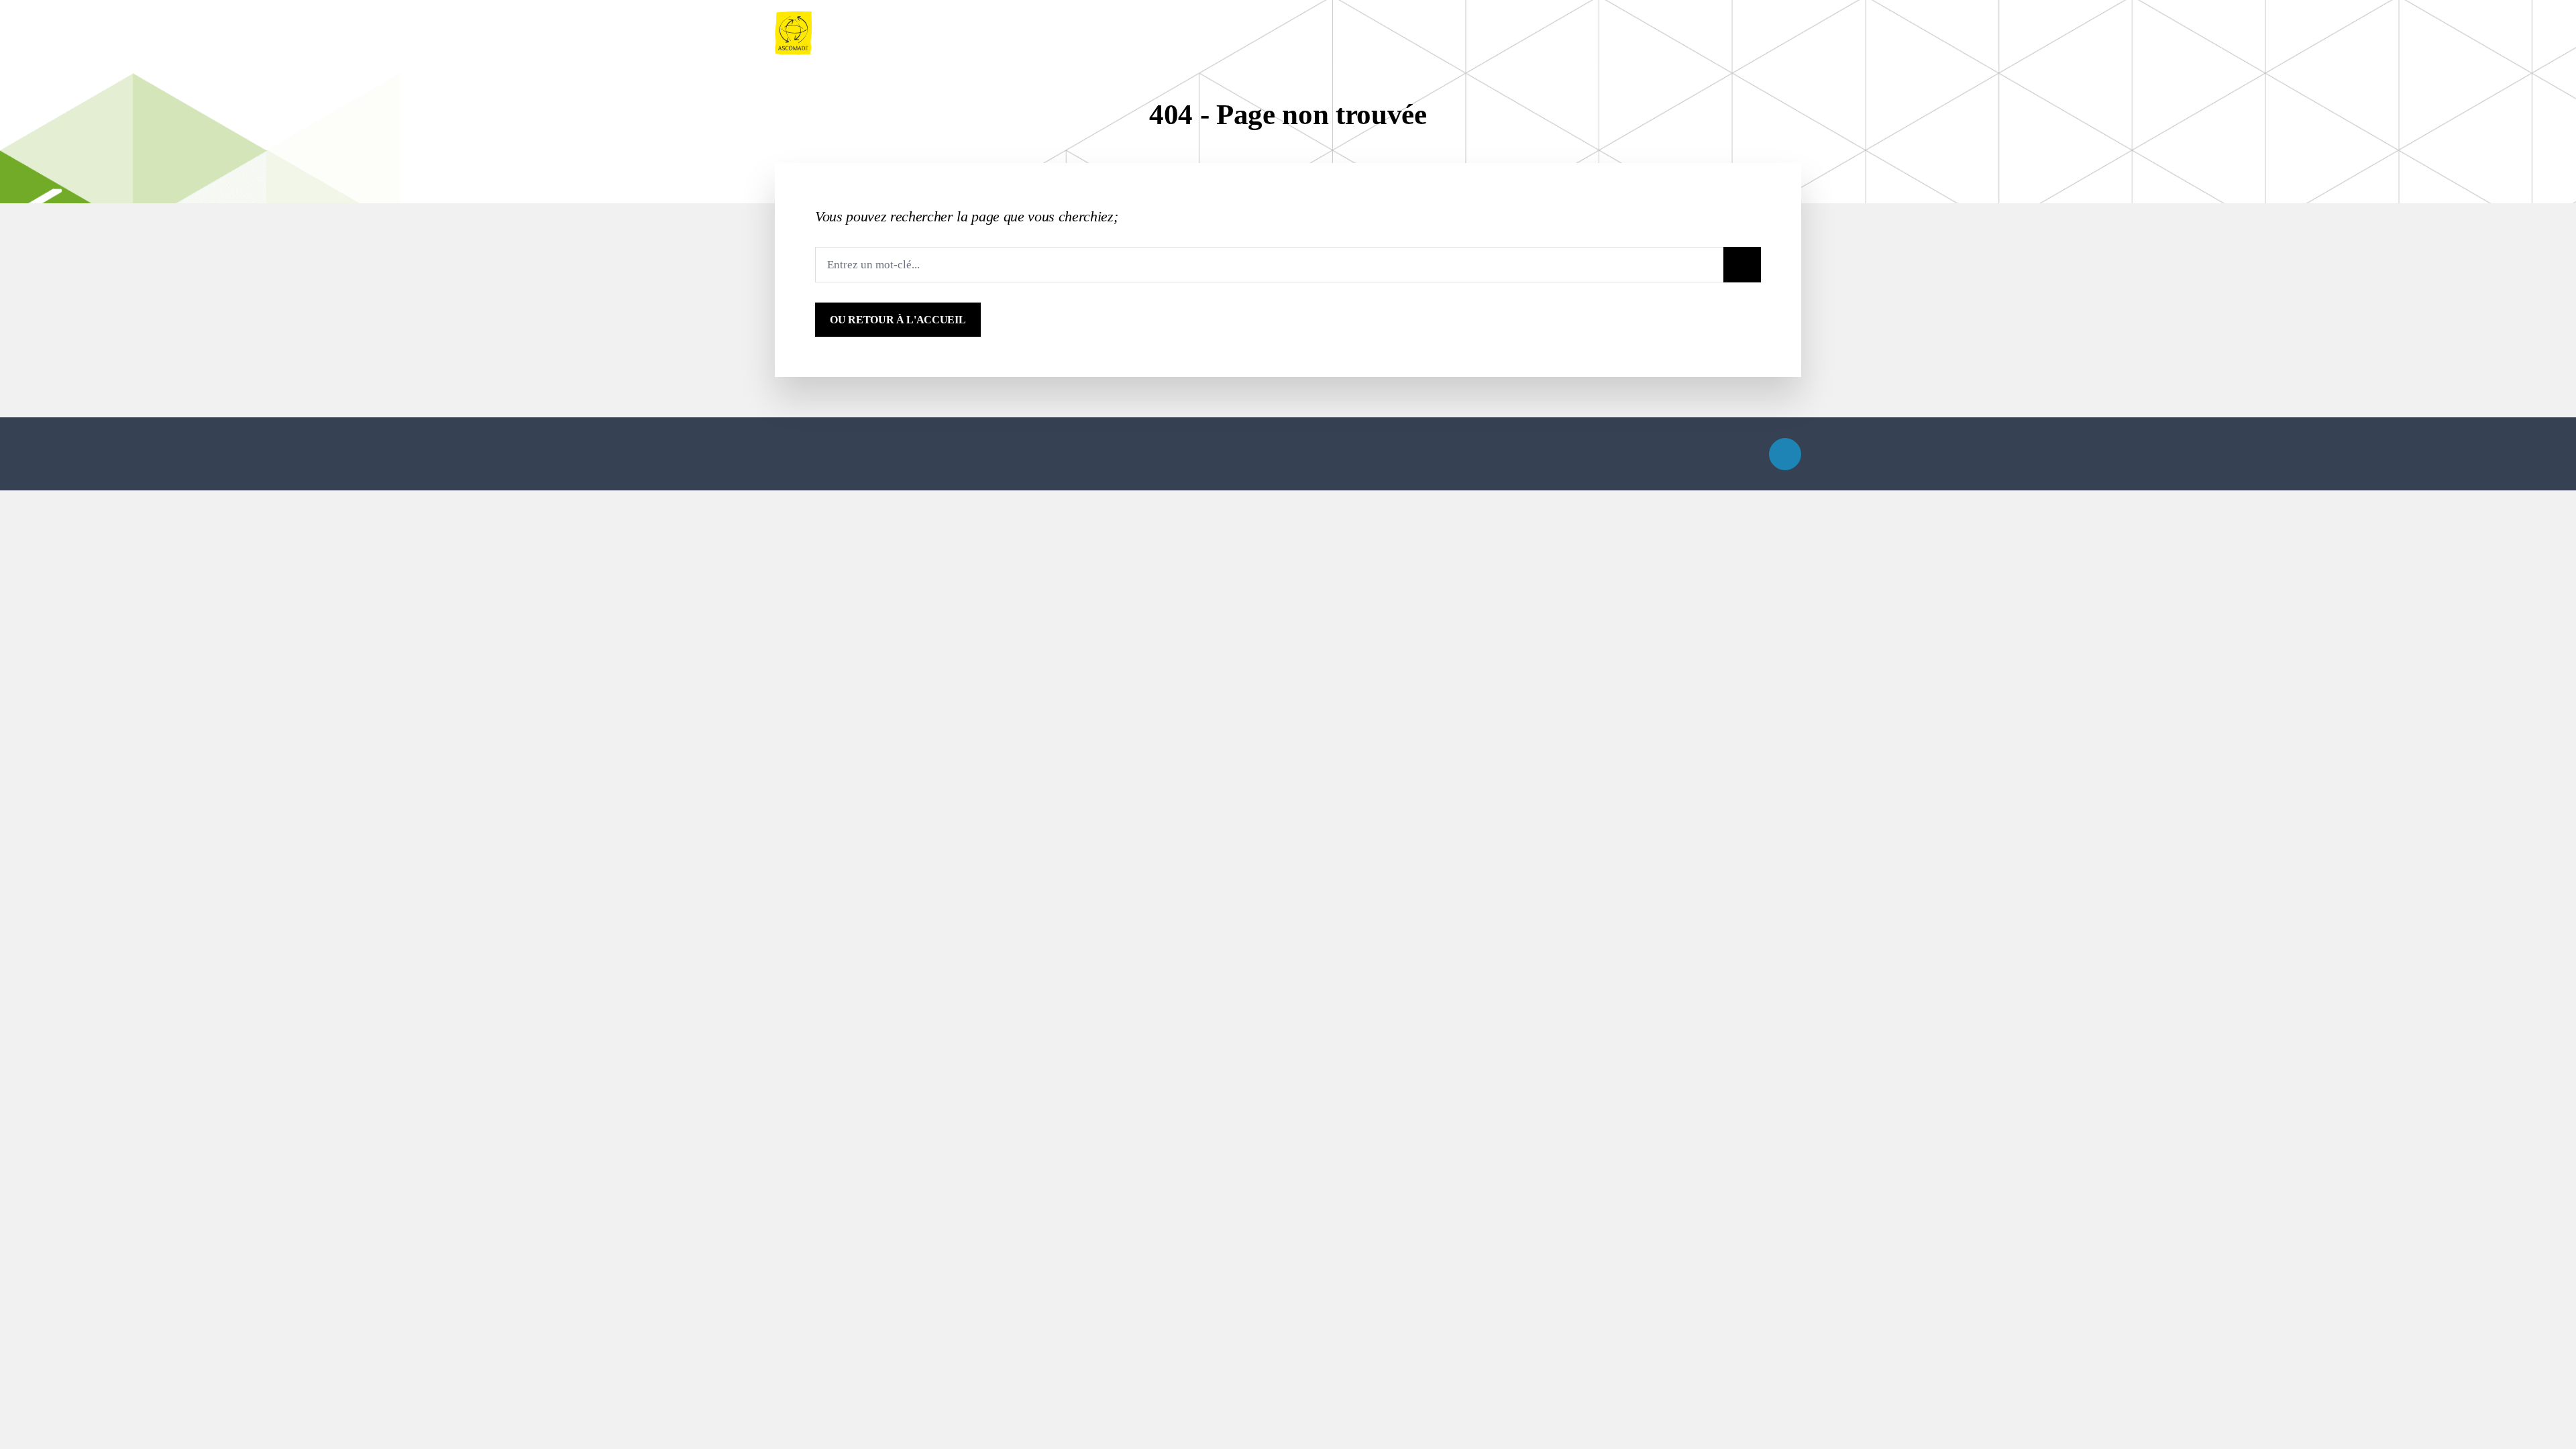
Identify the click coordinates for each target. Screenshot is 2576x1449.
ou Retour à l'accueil (898, 320)
